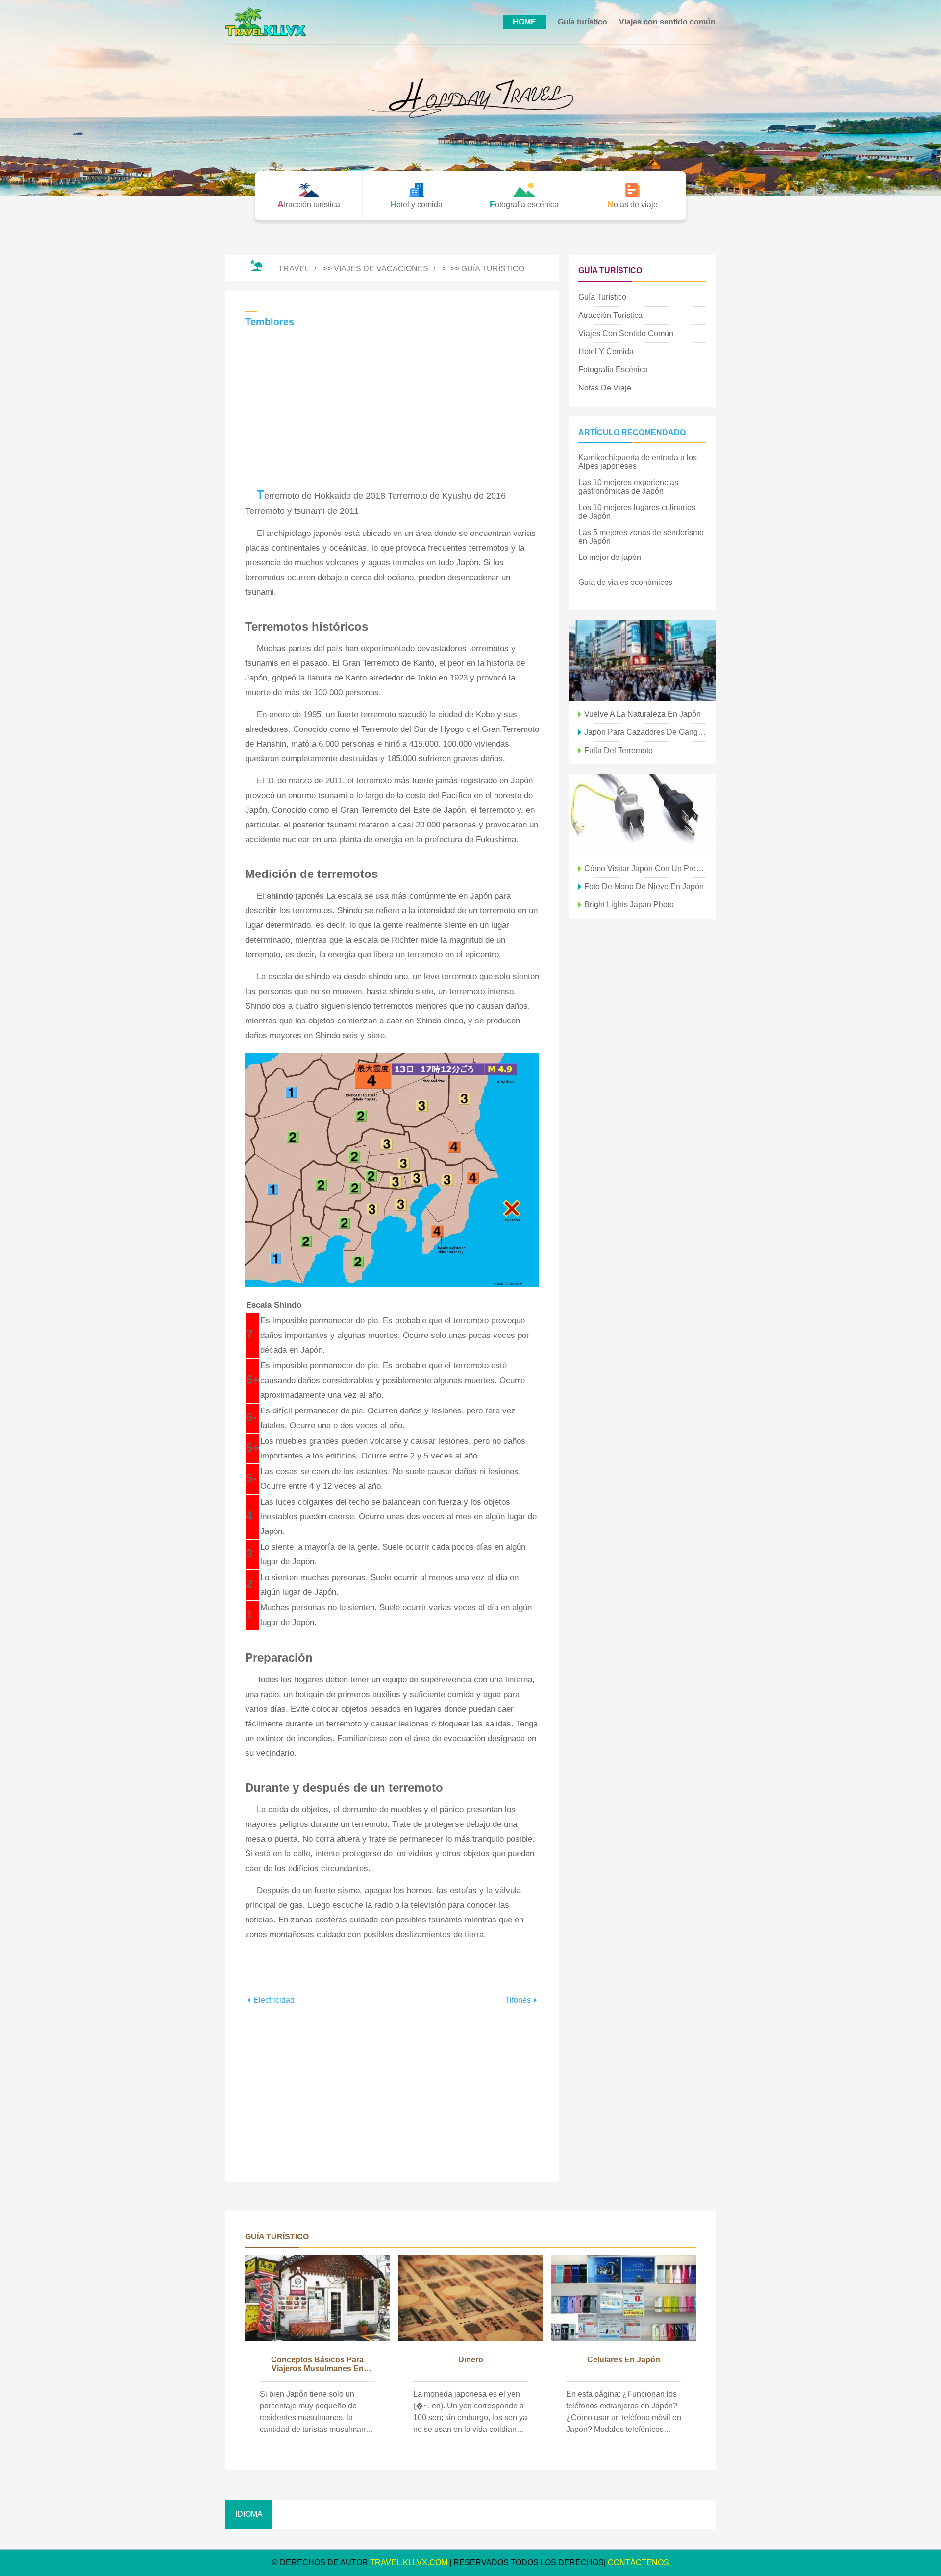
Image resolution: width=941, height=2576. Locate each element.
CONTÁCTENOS (638, 2563)
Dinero (471, 2360)
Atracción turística (610, 315)
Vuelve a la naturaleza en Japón (643, 714)
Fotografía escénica (613, 370)
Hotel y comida (606, 352)
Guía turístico (582, 22)
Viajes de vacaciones (381, 269)
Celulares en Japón (624, 2360)
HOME (524, 22)
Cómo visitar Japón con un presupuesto (645, 868)
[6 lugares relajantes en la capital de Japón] (642, 660)
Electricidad (274, 2000)
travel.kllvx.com (409, 2563)
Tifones (518, 2000)
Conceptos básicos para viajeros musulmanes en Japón (317, 2365)
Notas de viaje (605, 388)
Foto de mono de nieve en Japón (644, 887)
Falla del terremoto (619, 750)
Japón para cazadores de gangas (645, 732)
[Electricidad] (642, 814)
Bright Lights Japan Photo (629, 905)
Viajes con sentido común (667, 22)
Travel (294, 269)
